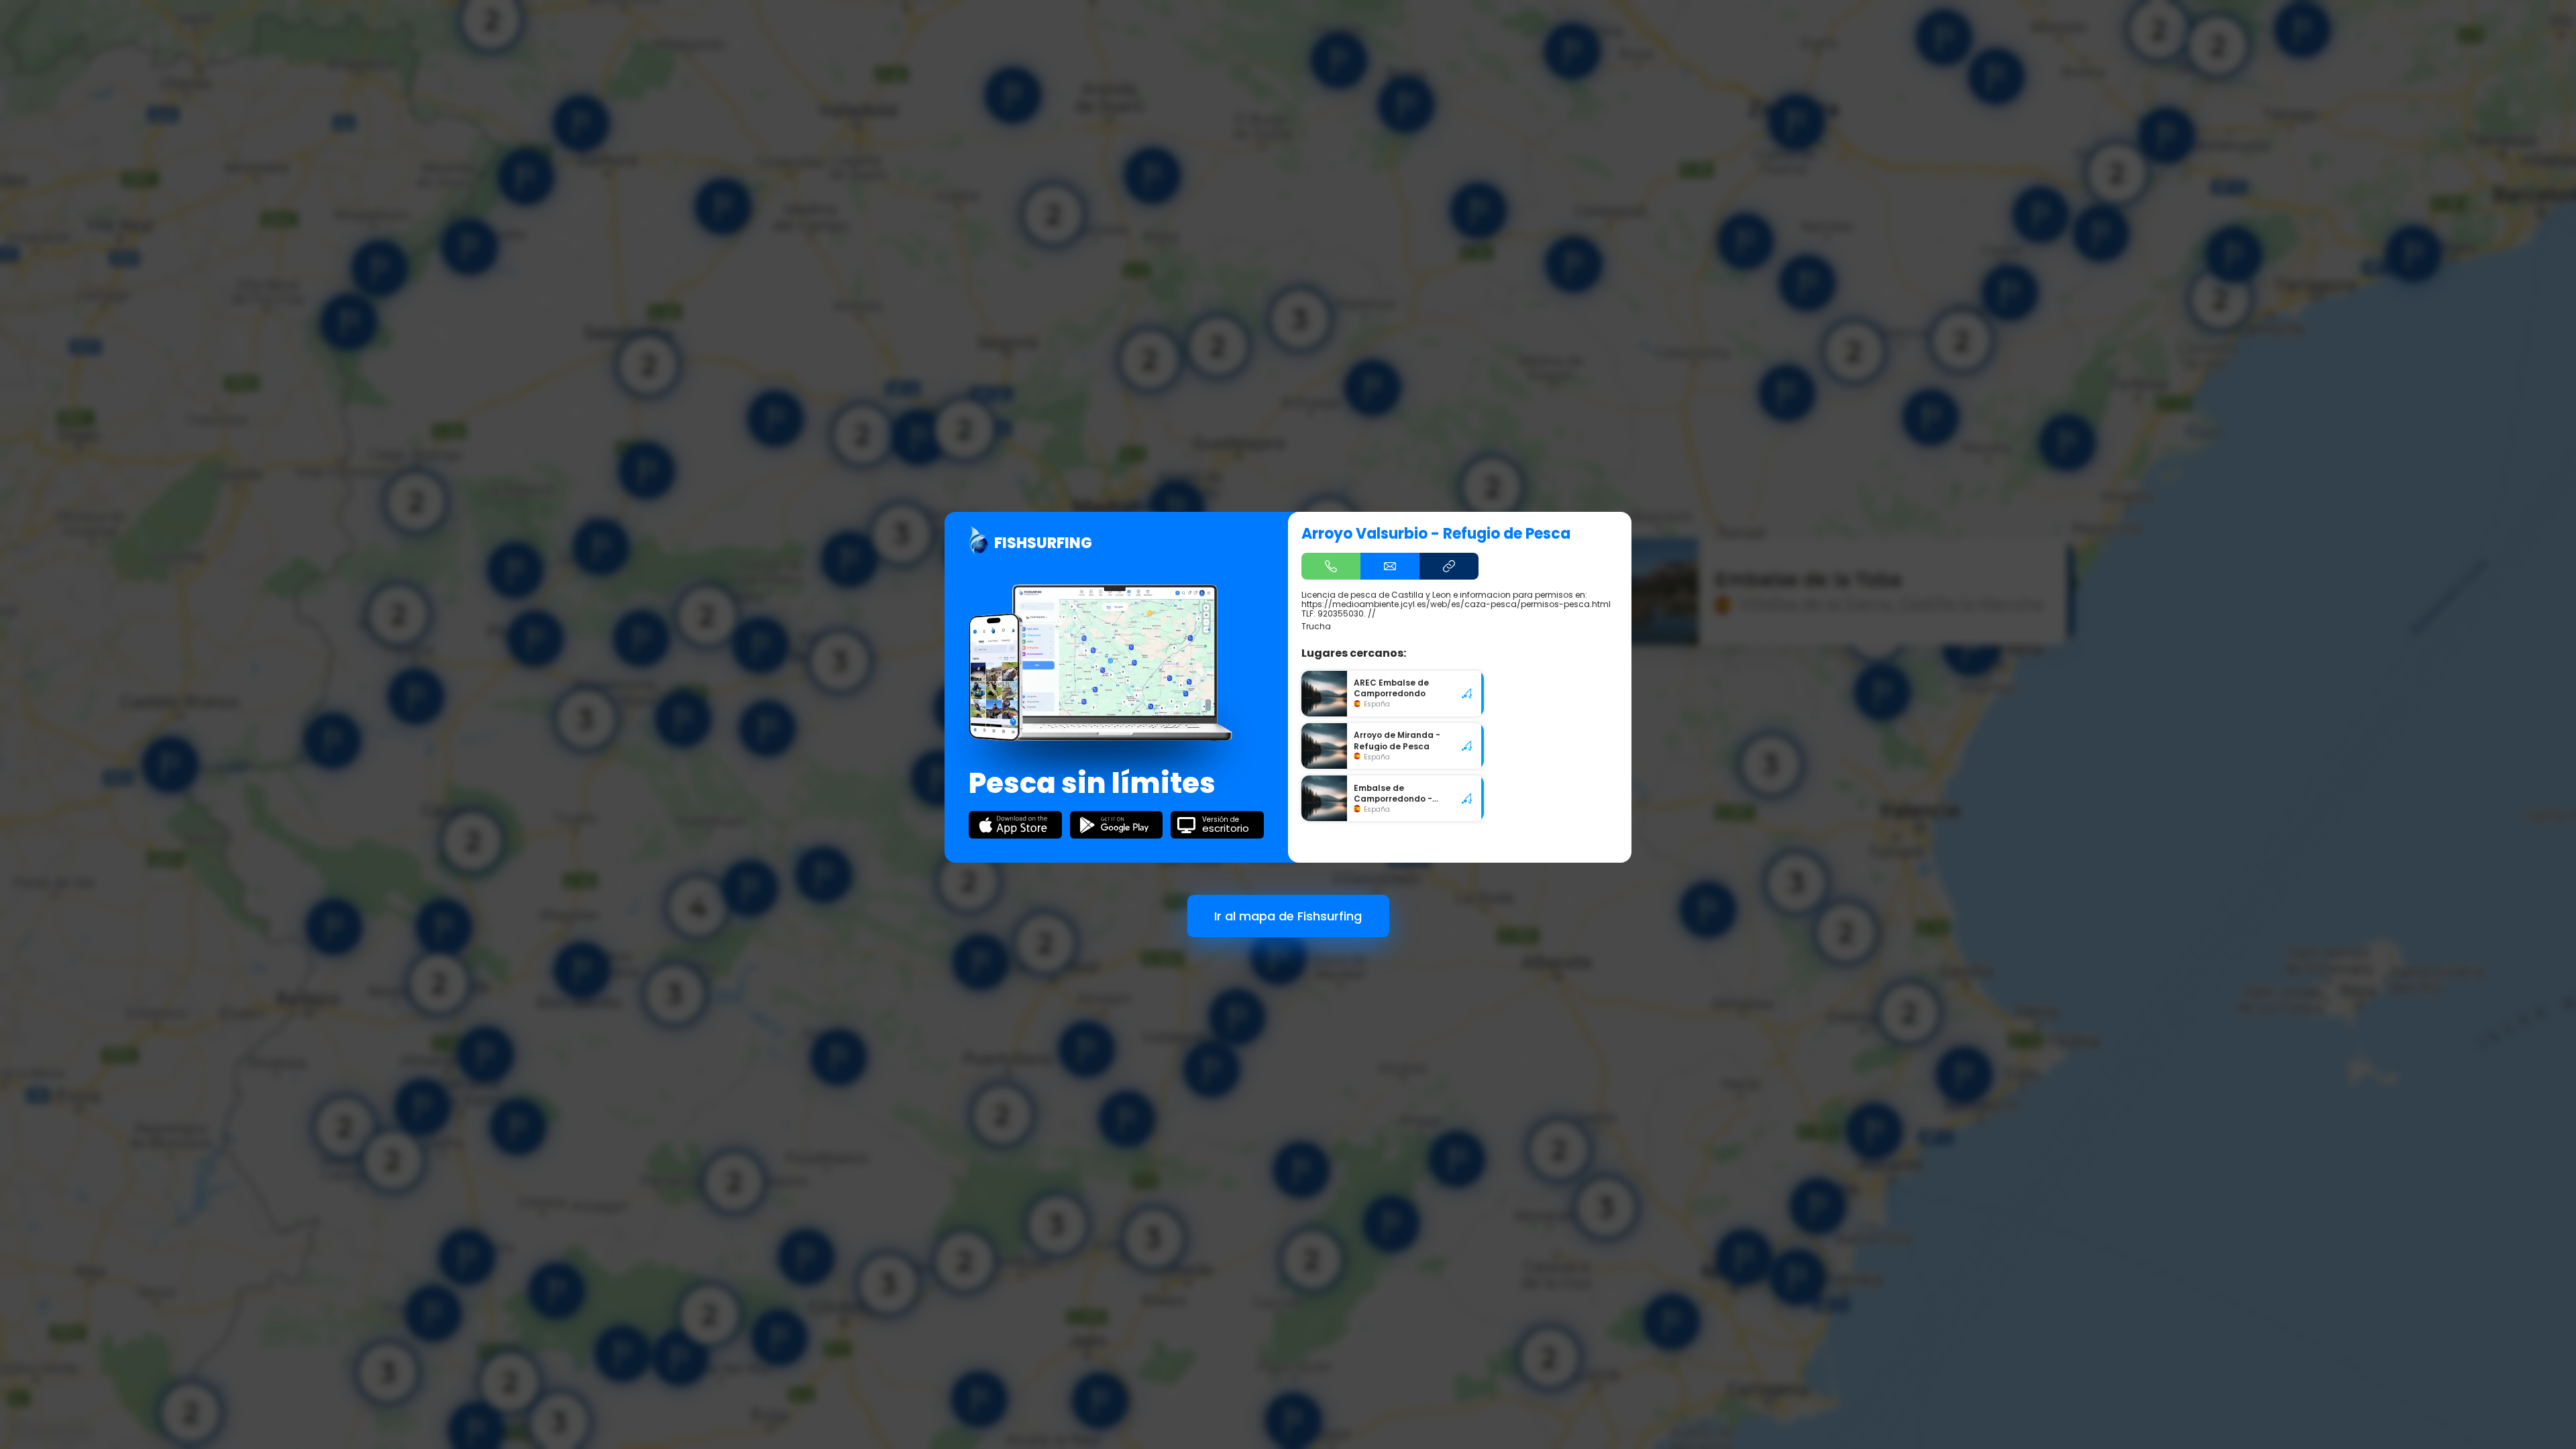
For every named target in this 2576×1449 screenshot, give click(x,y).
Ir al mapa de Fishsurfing (1288, 916)
